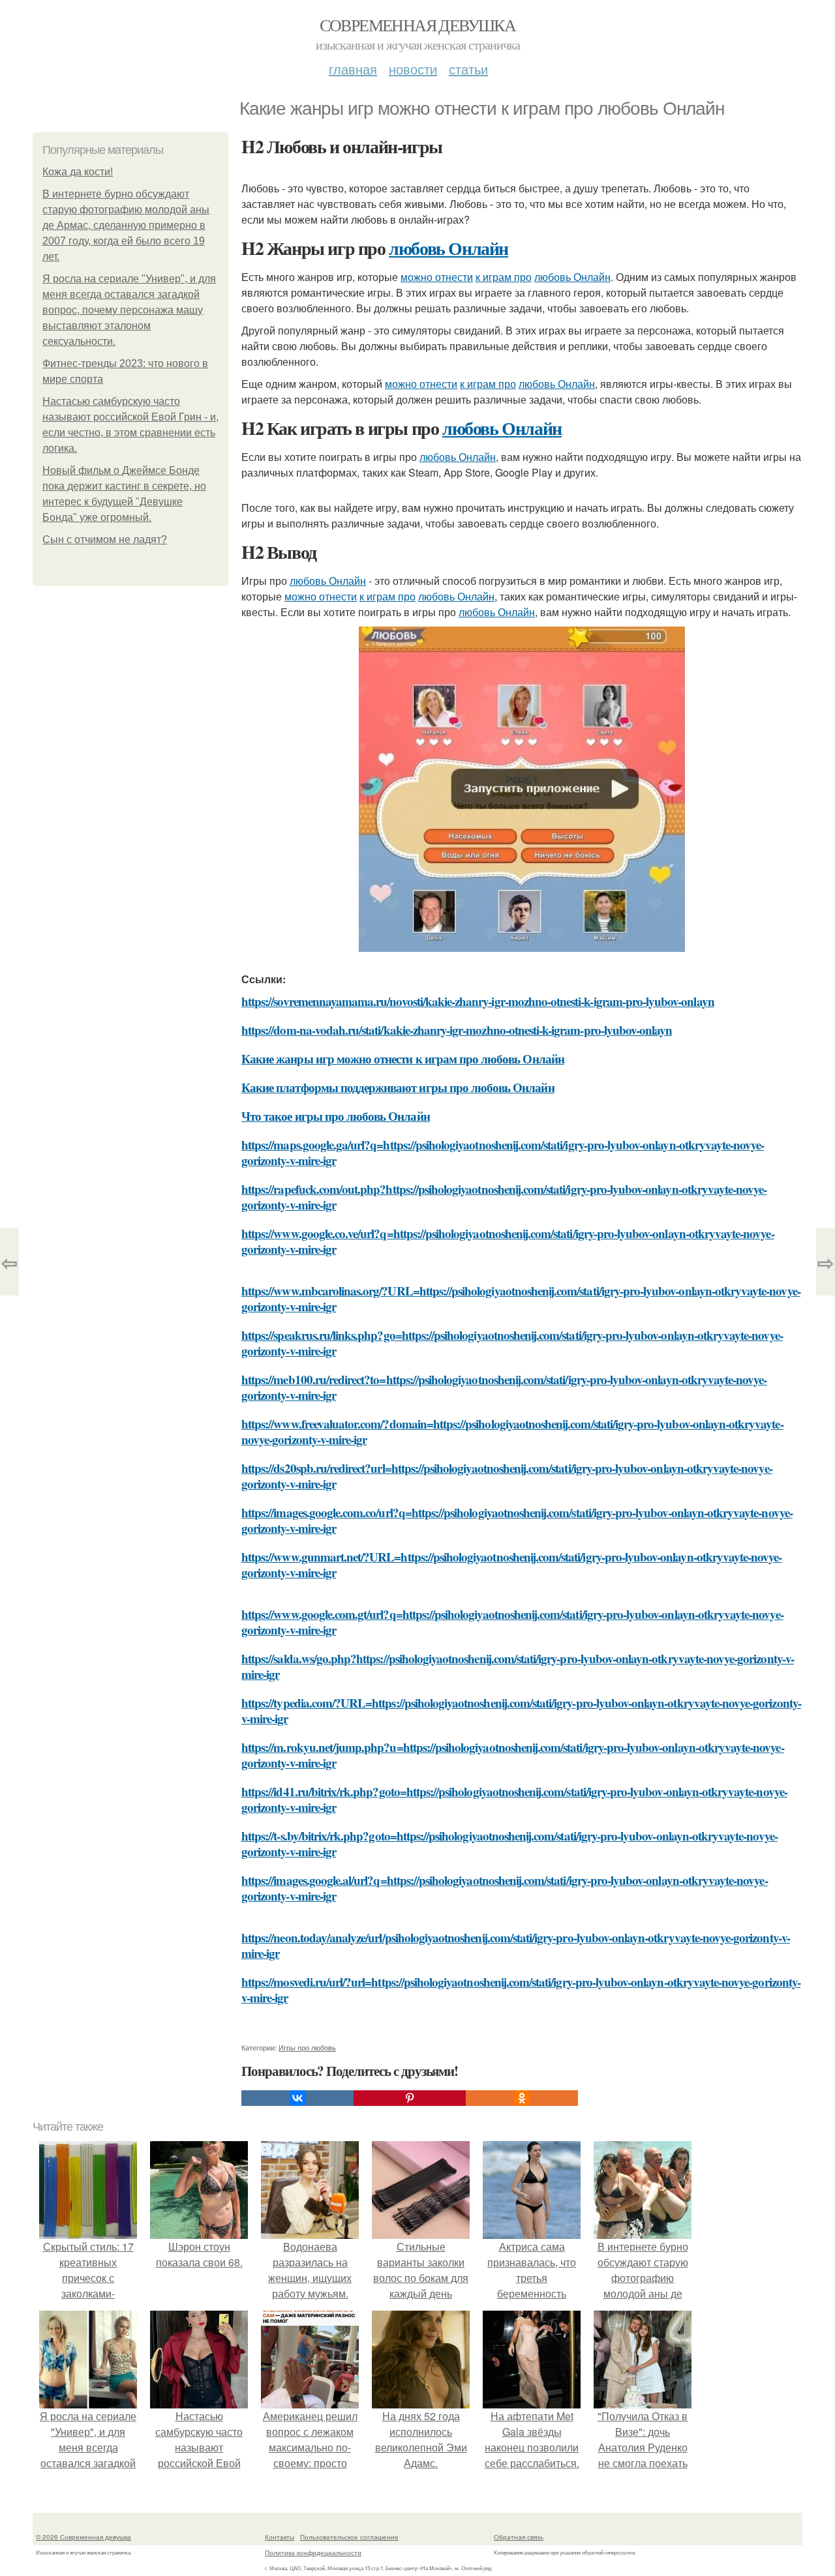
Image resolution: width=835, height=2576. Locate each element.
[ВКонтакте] (297, 2098)
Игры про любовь (307, 2047)
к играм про (504, 277)
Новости (413, 69)
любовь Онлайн (448, 248)
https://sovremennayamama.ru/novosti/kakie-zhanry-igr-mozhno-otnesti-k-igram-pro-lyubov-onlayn (478, 1001)
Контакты (280, 2537)
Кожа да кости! (78, 172)
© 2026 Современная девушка (83, 2537)
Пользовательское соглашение (349, 2537)
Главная (353, 69)
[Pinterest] (410, 2098)
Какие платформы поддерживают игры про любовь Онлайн (398, 1087)
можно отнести (437, 277)
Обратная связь (519, 2537)
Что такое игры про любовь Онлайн (336, 1116)
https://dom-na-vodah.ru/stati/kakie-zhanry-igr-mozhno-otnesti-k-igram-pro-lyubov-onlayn (457, 1030)
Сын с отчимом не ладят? (105, 540)
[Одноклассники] (522, 2098)
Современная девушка (418, 25)
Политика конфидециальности (313, 2553)
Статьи (468, 69)
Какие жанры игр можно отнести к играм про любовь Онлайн (403, 1059)
